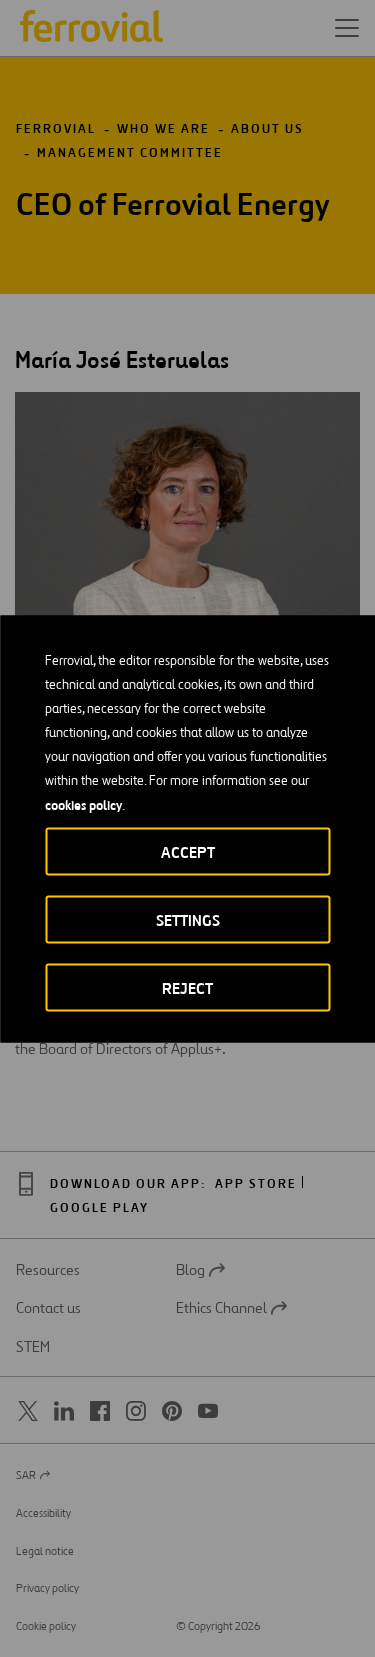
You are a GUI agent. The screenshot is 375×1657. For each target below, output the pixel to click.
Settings (188, 919)
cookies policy (83, 804)
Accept (188, 851)
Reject (187, 987)
